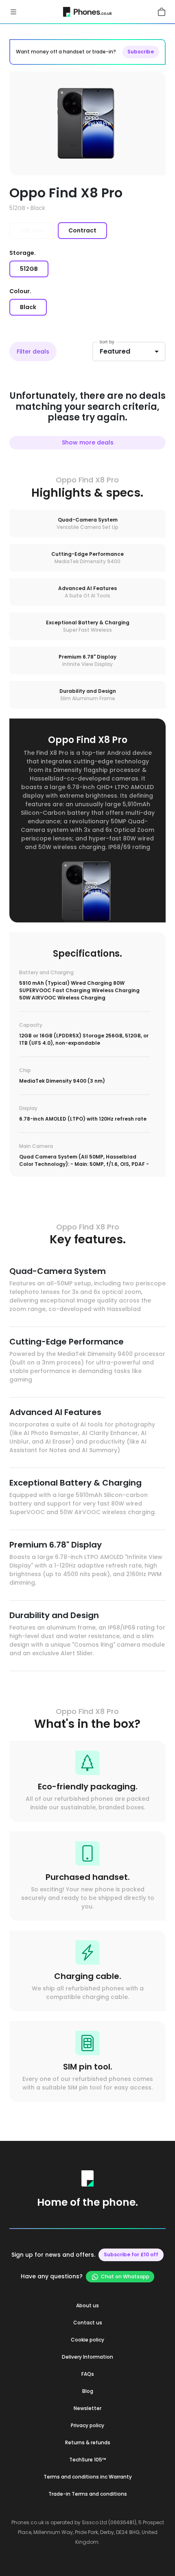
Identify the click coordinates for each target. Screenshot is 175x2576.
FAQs (88, 2374)
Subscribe (141, 52)
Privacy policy (87, 2425)
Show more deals (88, 442)
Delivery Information (87, 2357)
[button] (13, 11)
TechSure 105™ (88, 2460)
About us (87, 2305)
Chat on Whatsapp (125, 2276)
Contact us (88, 2323)
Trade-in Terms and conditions (88, 2494)
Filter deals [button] (33, 352)
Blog (88, 2391)
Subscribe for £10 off (131, 2254)
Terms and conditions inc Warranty (88, 2477)
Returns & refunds (88, 2442)
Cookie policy (87, 2340)
